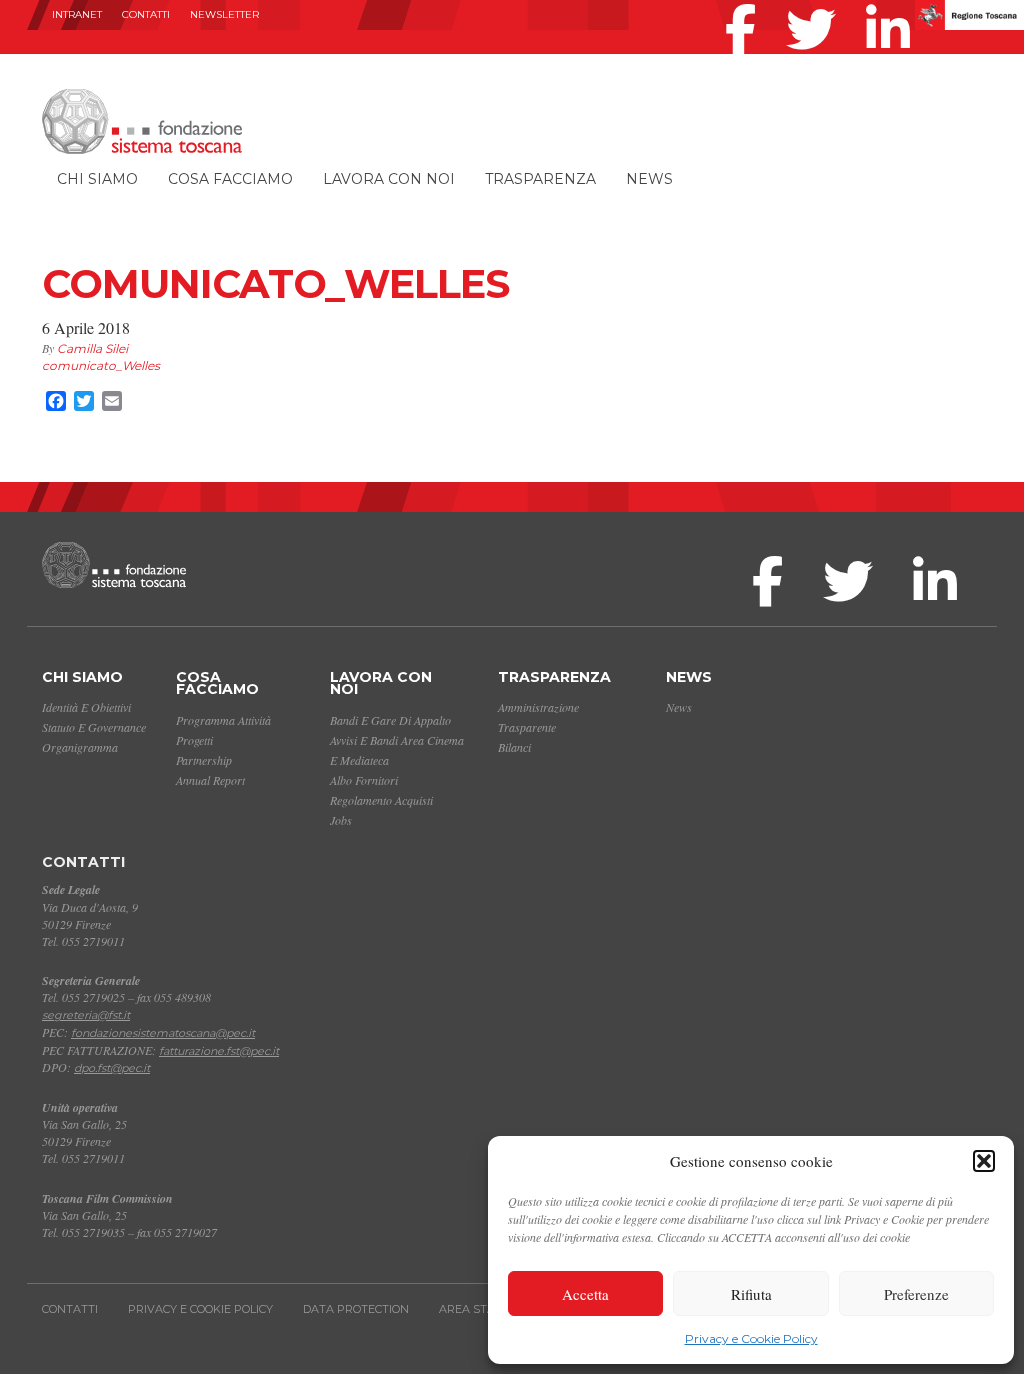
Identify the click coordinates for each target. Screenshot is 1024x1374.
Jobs (341, 820)
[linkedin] (893, 4)
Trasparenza (540, 179)
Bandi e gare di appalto (390, 720)
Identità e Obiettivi (86, 707)
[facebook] (745, 4)
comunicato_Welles (101, 365)
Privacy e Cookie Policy (751, 1338)
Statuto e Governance (94, 727)
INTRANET (77, 14)
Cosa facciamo (230, 179)
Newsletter (224, 14)
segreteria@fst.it (86, 1015)
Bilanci (514, 747)
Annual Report (210, 780)
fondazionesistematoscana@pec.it (163, 1033)
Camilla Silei (92, 348)
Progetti (194, 740)
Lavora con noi (389, 179)
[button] (984, 1161)
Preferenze (916, 1294)
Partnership (204, 760)
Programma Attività (223, 720)
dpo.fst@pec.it (112, 1068)
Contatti (146, 14)
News (649, 179)
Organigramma (80, 747)
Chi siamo (97, 179)
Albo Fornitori (364, 780)
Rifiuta (751, 1294)
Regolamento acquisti (381, 800)
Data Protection (356, 1309)
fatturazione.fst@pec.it (219, 1051)
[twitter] (816, 4)
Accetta (585, 1294)
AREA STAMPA (480, 1309)
